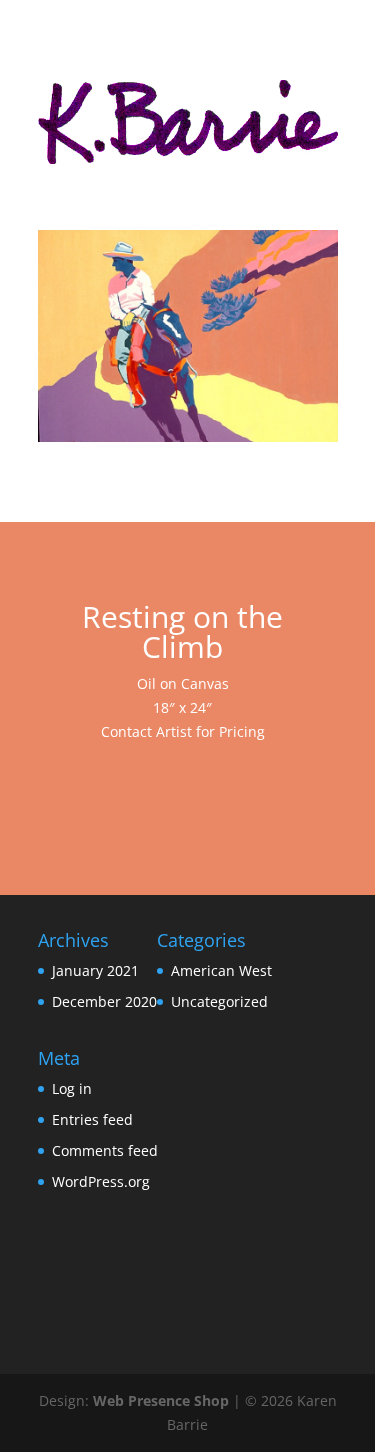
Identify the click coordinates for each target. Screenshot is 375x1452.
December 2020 (104, 1001)
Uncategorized (219, 1001)
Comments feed (105, 1150)
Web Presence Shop (161, 1400)
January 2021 (95, 970)
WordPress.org (101, 1181)
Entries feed (92, 1119)
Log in (72, 1088)
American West (221, 970)
